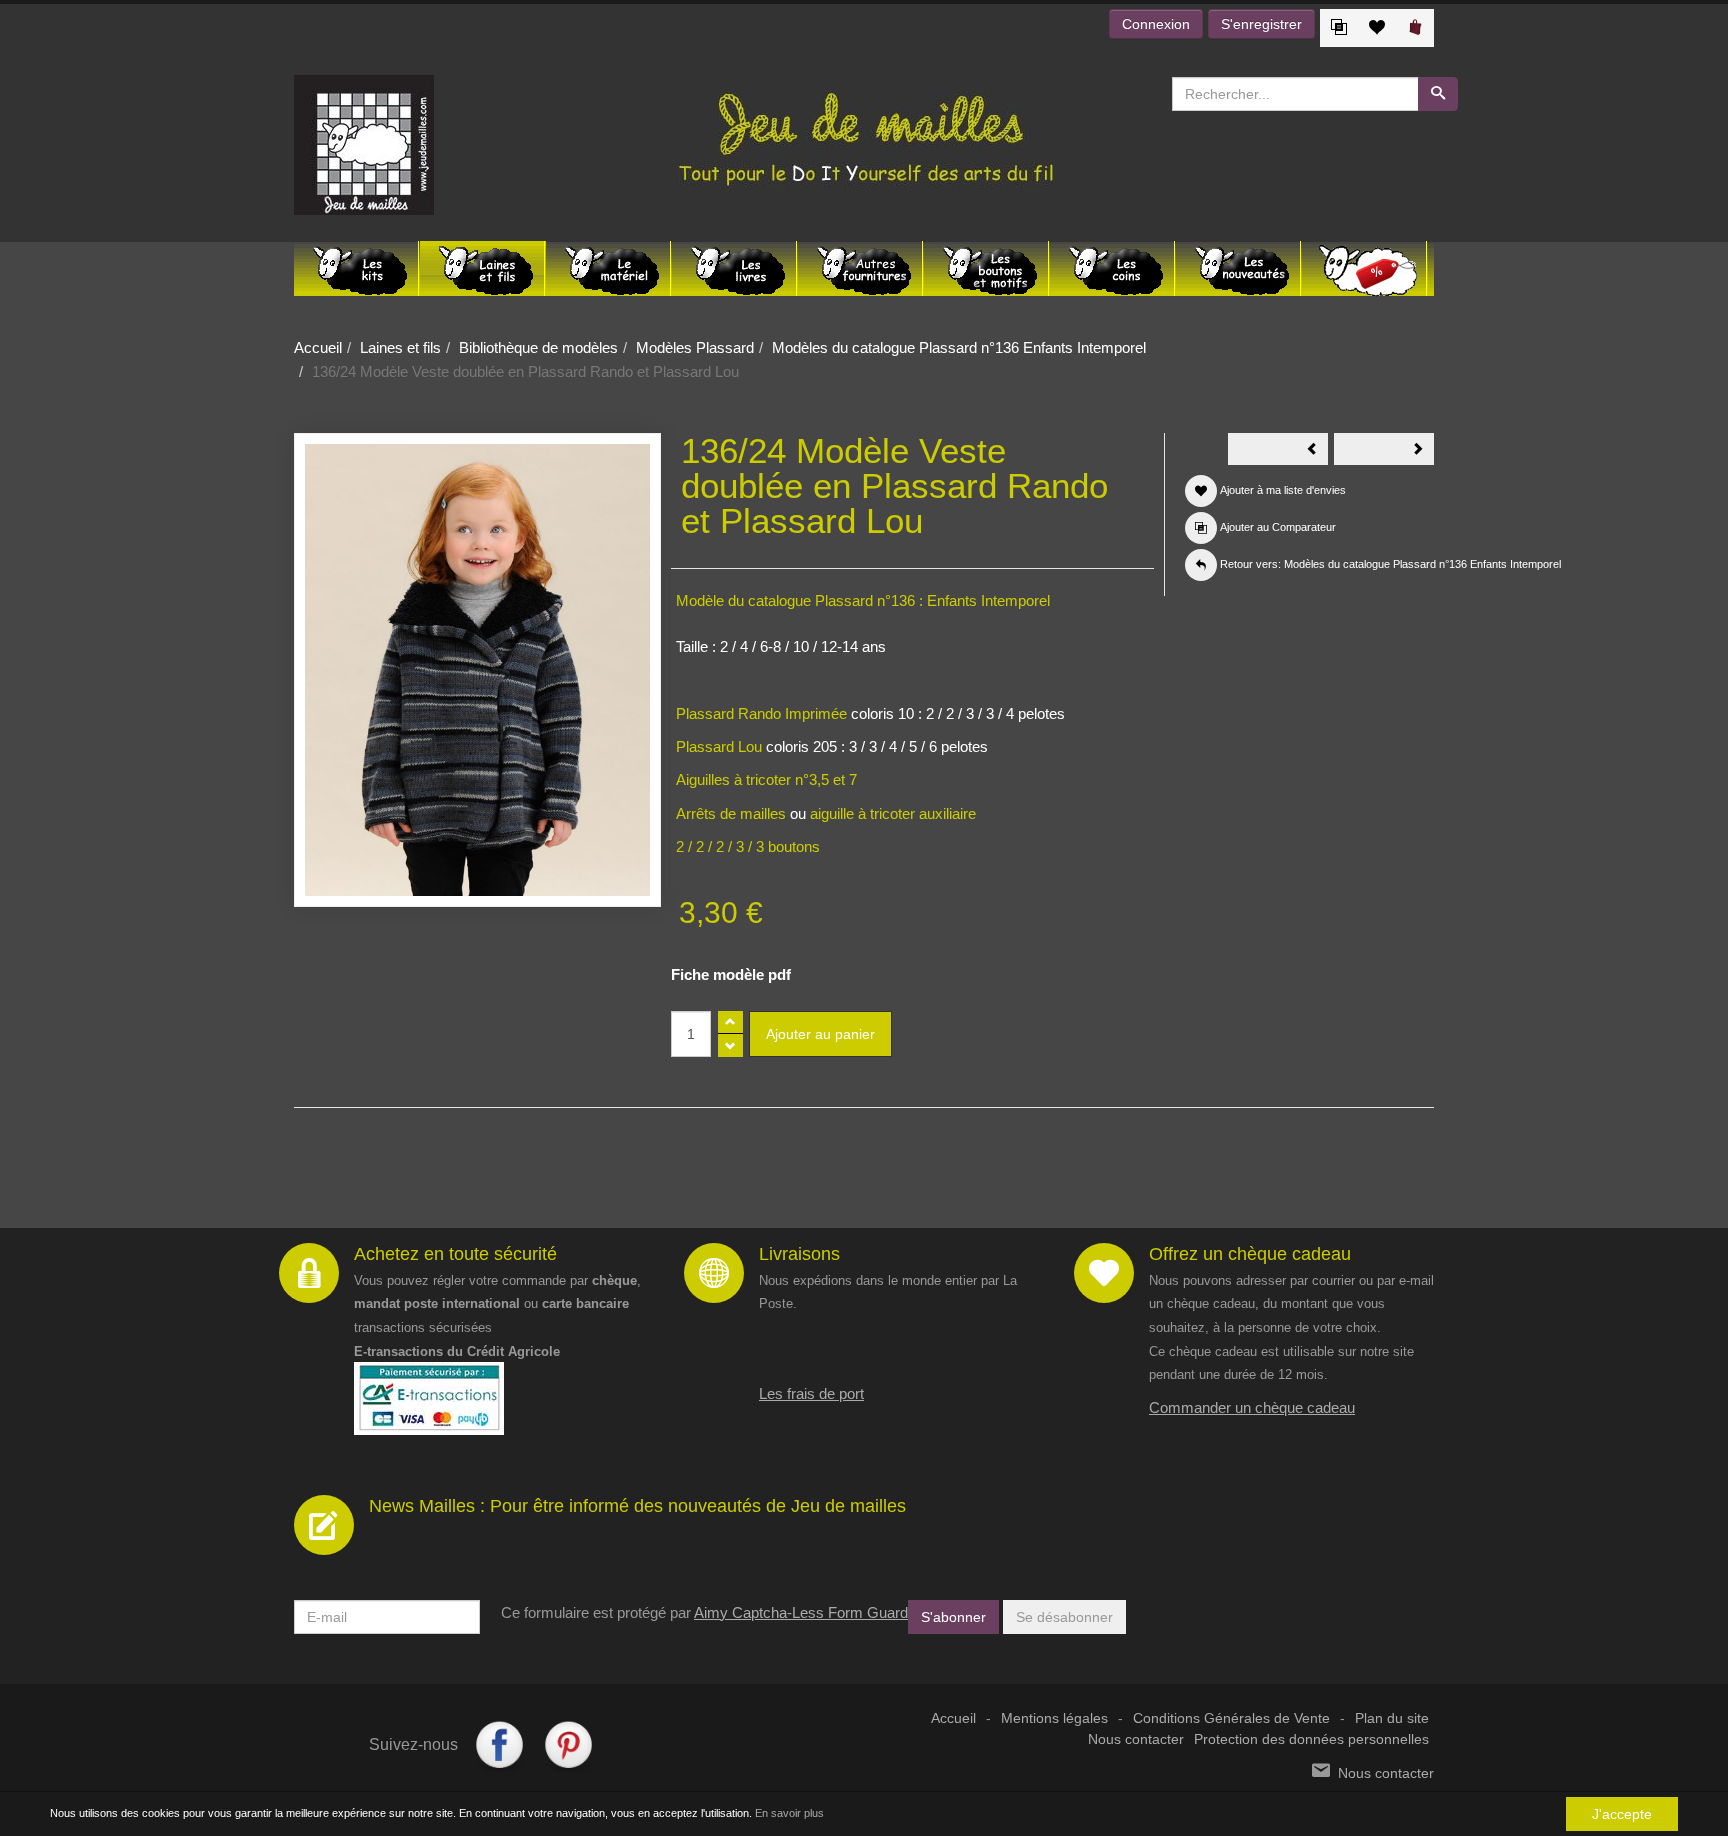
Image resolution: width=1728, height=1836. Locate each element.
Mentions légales (1054, 1718)
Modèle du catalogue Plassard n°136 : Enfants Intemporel (863, 600)
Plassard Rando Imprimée (763, 713)
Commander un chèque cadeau (1252, 1407)
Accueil (318, 347)
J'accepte (1622, 1814)
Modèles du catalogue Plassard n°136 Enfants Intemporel (959, 347)
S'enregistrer (1261, 24)
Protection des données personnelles (1311, 1739)
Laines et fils (400, 347)
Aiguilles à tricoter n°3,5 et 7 (766, 779)
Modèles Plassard (695, 347)
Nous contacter (1136, 1739)
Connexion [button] (1156, 24)
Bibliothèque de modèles (538, 347)
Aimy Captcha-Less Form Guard (801, 1612)
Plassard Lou (719, 746)
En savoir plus (789, 1813)
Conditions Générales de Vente (1231, 1718)
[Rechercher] (1438, 94)
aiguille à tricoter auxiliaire (893, 813)
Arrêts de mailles (731, 813)
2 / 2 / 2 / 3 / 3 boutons (748, 846)
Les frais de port (811, 1393)
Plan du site (1392, 1718)
